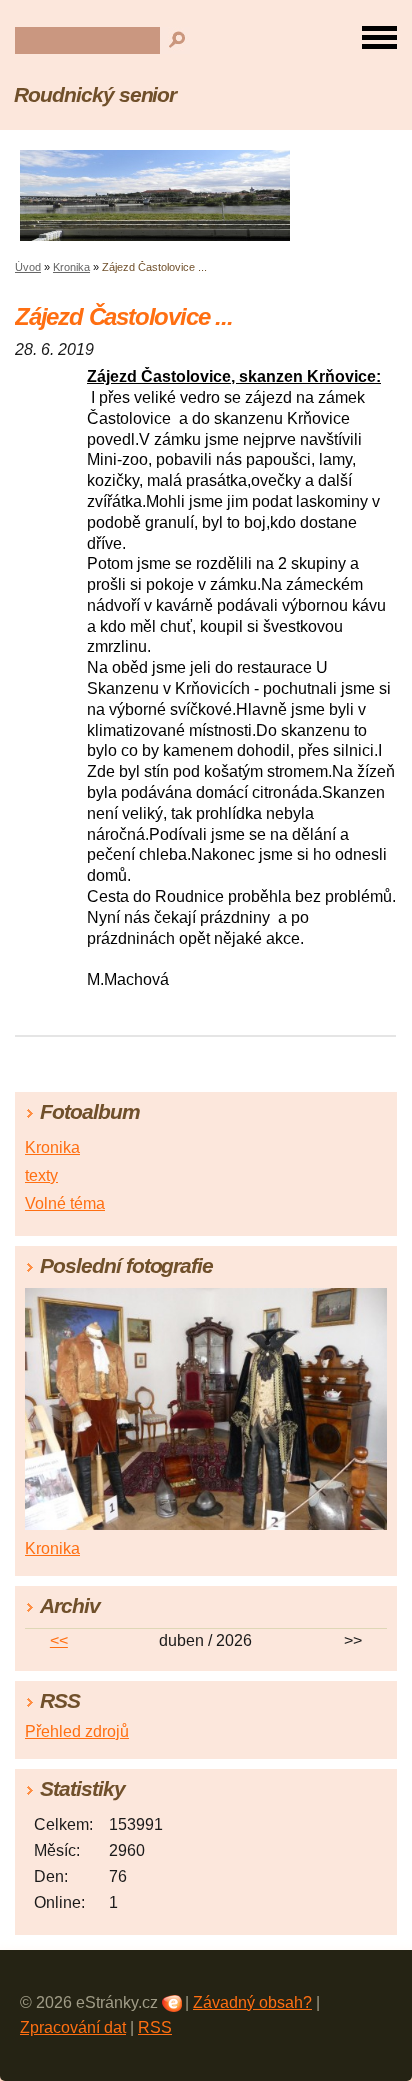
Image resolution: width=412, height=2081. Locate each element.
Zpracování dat (73, 2027)
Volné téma (65, 1203)
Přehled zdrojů (77, 1731)
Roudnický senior (95, 94)
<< (59, 1640)
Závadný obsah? (252, 2002)
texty (41, 1175)
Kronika (71, 267)
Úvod (28, 267)
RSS (155, 2027)
